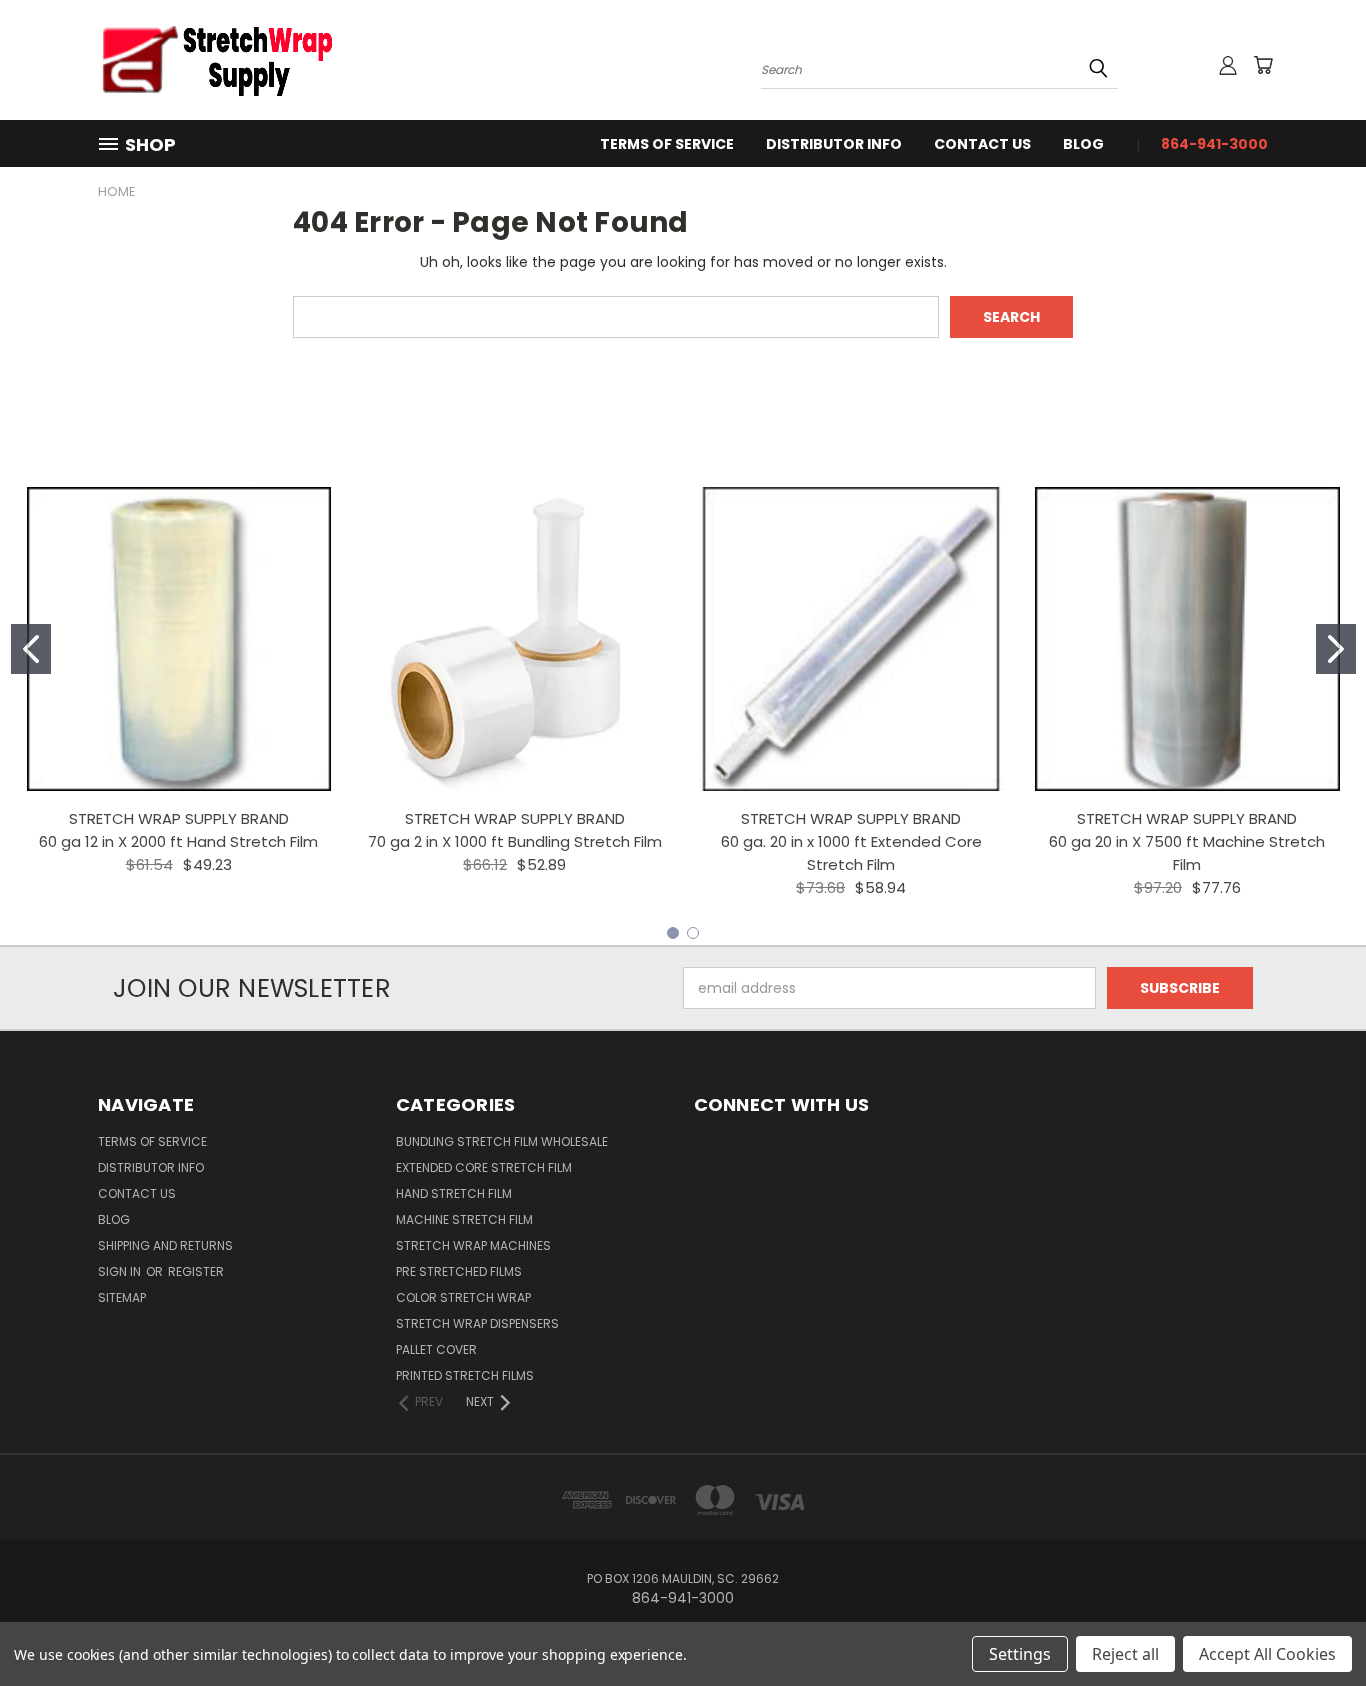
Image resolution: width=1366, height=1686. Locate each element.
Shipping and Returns (165, 1245)
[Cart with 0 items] (1263, 65)
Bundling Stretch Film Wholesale (502, 1141)
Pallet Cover (436, 1349)
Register (196, 1271)
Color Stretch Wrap (463, 1297)
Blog (1083, 144)
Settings (1020, 1654)
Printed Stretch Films (465, 1375)
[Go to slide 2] (1336, 649)
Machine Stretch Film (464, 1219)
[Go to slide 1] (31, 649)
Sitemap (122, 1297)
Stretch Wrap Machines (473, 1245)
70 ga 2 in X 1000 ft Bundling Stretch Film (515, 841)
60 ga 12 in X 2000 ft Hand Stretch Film (178, 841)
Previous (1313, 1623)
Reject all (1125, 1654)
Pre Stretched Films (459, 1271)
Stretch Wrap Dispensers (477, 1323)
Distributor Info (834, 144)
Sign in (121, 1271)
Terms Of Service (667, 144)
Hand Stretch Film (454, 1193)
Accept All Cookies (1267, 1654)
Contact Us (982, 144)
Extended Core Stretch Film (484, 1167)
